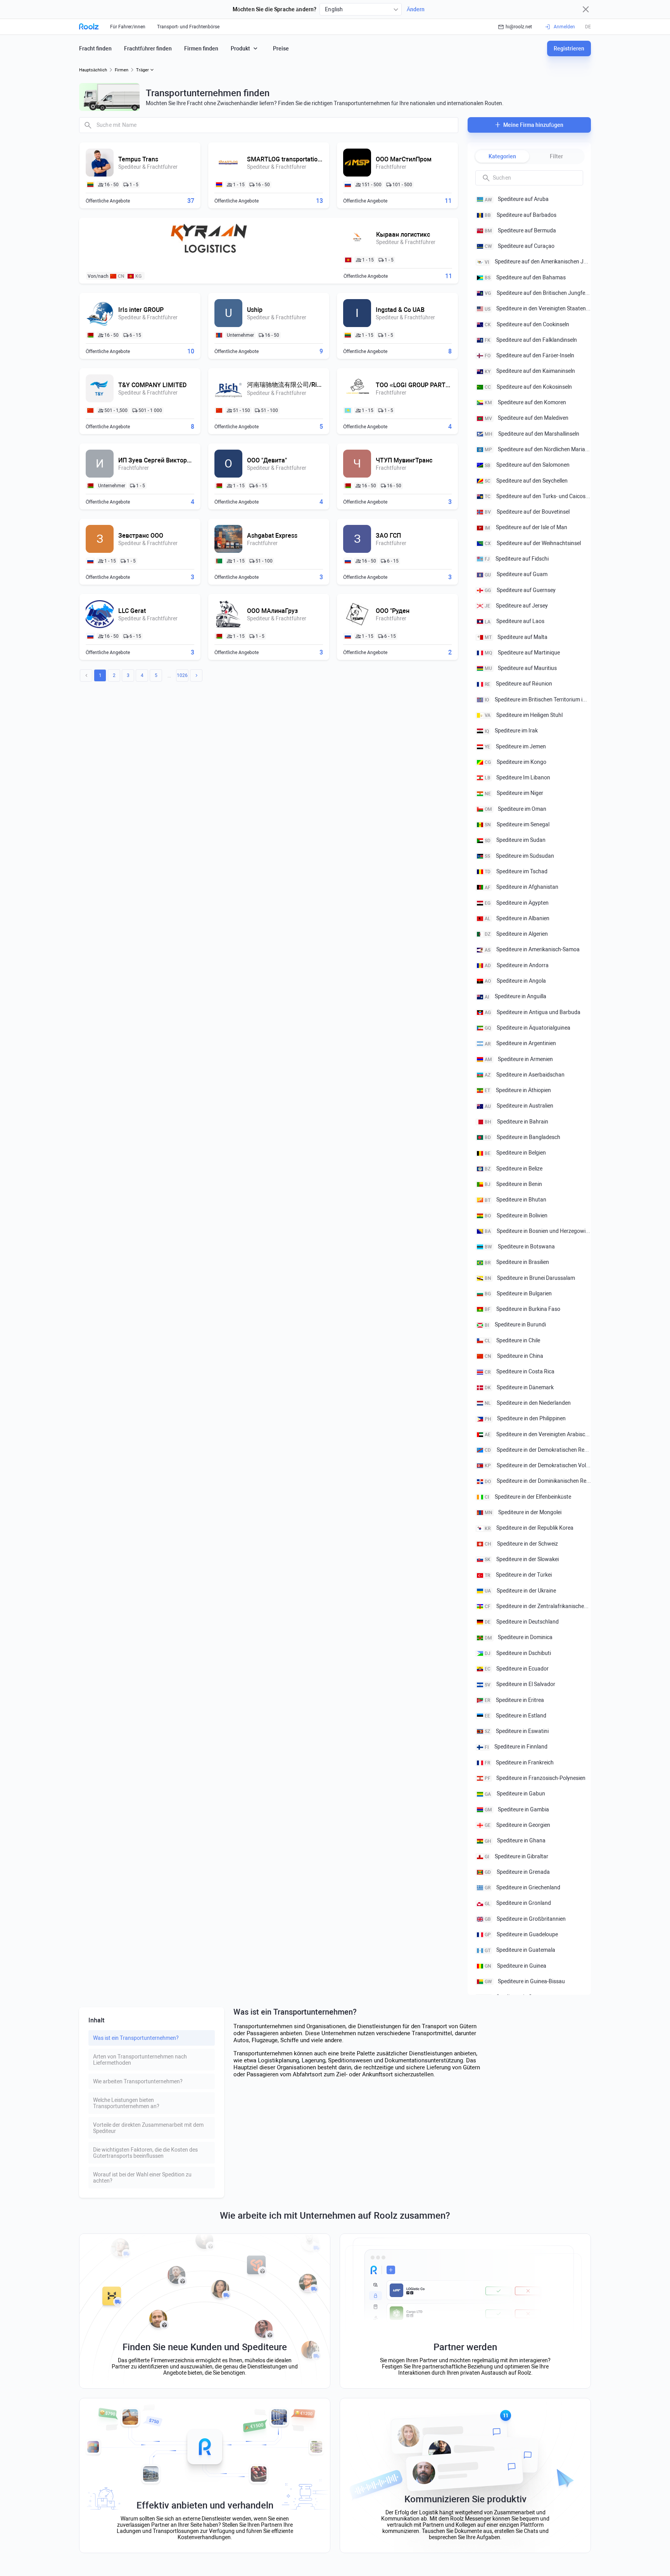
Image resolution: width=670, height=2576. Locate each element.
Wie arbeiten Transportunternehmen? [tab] (138, 2081)
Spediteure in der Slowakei (522, 1559)
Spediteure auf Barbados (521, 215)
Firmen (122, 70)
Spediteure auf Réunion (518, 684)
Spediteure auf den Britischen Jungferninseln (538, 293)
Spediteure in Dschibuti (518, 1653)
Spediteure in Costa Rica (520, 1371)
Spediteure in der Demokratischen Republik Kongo (538, 1450)
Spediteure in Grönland (518, 1903)
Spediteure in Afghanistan (521, 887)
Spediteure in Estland (515, 1716)
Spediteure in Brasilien (517, 1262)
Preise (281, 48)
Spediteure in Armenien (519, 1059)
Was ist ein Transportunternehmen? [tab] (136, 2038)
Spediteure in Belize (514, 1169)
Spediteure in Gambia (517, 1809)
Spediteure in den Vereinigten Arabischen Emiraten (538, 1434)
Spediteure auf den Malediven (527, 418)
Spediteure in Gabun (515, 1794)
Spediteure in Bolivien (516, 1215)
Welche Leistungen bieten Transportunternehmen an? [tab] (126, 2103)
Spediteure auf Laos (515, 621)
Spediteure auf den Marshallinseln (532, 434)
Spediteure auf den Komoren (525, 402)
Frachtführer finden (148, 48)
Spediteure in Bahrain (516, 1122)
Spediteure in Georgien (517, 1825)
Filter (556, 156)
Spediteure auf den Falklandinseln (531, 340)
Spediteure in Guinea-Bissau (525, 1981)
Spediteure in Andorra (517, 965)
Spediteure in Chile (512, 1340)
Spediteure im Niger (514, 793)
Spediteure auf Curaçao (520, 246)
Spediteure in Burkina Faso (522, 1309)
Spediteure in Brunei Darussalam (530, 1278)
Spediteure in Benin (513, 1184)
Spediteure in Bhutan (515, 1200)
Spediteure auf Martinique (522, 653)
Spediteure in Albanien (517, 918)
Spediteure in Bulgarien (518, 1293)
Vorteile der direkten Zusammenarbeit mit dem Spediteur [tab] (148, 2128)
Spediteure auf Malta (516, 637)
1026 (182, 675)
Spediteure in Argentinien (520, 1043)
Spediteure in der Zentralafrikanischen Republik (538, 1606)
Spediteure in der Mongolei (523, 1512)
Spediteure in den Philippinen (525, 1418)
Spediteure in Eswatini (517, 1731)
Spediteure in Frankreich (519, 1762)
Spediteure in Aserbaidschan (525, 1075)
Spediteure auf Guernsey (520, 590)
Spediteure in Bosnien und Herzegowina (538, 1231)
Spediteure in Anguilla (515, 996)
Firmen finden (201, 48)
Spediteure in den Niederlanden (528, 1403)
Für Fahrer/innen (128, 27)
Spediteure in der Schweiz (521, 1544)
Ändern (416, 9)
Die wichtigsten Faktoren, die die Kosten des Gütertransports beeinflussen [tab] (145, 2153)
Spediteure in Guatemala (520, 1950)
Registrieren (569, 48)
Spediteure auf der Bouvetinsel (527, 512)
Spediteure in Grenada (517, 1872)
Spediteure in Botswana (520, 1246)
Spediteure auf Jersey (516, 606)
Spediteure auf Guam (516, 574)
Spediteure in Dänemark (519, 1387)
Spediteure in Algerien (516, 934)
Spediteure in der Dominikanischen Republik (538, 1481)
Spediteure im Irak (511, 731)
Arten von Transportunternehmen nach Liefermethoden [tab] (140, 2060)
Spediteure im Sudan (515, 840)
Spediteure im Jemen (515, 746)
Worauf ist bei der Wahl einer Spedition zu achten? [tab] (142, 2178)
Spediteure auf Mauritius (521, 668)
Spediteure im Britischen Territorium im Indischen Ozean (538, 699)
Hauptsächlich (93, 70)
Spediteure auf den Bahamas (525, 277)
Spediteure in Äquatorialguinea (528, 1028)
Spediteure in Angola (515, 981)
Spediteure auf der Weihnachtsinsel (533, 543)
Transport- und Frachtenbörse (188, 27)
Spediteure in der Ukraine (520, 1591)
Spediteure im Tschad (516, 871)
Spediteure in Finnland (516, 1747)
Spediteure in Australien (519, 1106)
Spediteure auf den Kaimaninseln (530, 371)
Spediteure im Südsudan (519, 856)
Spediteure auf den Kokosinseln (528, 387)
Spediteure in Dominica (519, 1637)
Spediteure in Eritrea (514, 1700)
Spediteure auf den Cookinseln (527, 324)
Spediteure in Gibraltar (516, 1856)
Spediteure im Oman (515, 809)
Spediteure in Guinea (515, 1966)
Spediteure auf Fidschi (517, 559)
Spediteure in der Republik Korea (529, 1528)
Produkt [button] (240, 48)
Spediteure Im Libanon (517, 777)
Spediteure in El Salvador (520, 1684)
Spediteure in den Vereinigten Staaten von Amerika (538, 308)
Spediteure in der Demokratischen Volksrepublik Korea (538, 1465)
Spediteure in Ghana (515, 1840)
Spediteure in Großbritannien (525, 1919)
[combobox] (361, 9)
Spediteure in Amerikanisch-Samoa (532, 949)
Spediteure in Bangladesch (522, 1137)
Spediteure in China (514, 1356)
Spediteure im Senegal (517, 824)
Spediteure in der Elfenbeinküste (528, 1497)
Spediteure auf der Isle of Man (526, 527)
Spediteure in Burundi (515, 1324)
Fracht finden (95, 48)
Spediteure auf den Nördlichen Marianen (538, 449)
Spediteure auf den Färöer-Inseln (529, 355)
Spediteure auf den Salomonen (527, 465)
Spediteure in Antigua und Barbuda (533, 1012)
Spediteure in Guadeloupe (521, 1934)
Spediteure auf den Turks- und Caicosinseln (538, 496)
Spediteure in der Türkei (518, 1575)
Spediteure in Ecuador (517, 1669)
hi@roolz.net (519, 27)
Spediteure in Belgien (515, 1153)
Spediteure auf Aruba (517, 199)
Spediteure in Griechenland (522, 1887)
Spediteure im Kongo (515, 762)
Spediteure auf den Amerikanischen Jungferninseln (538, 261)
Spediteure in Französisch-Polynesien (535, 1778)
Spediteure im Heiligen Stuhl (524, 715)
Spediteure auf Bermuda (520, 230)
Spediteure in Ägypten (517, 902)
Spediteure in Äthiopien (518, 1090)
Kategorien (502, 156)
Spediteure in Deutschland (522, 1622)
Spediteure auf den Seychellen (526, 480)
